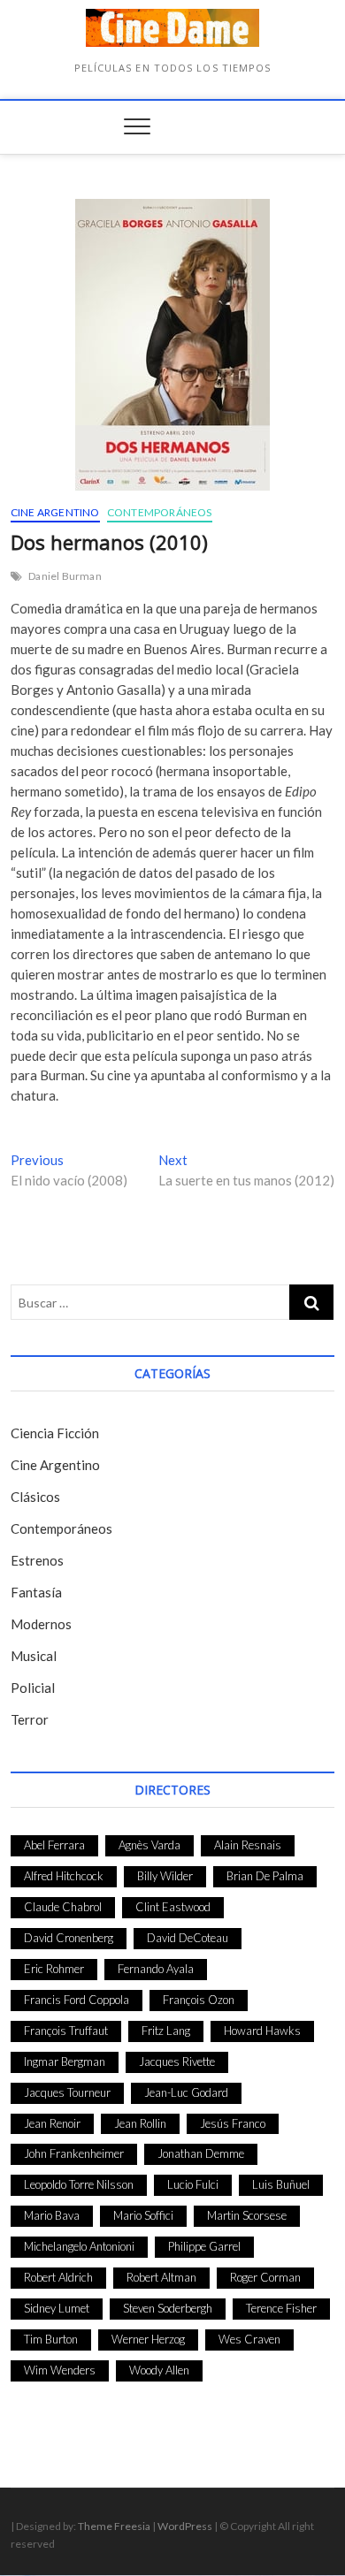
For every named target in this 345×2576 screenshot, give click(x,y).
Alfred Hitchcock (64, 1876)
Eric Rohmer (54, 1969)
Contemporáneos (160, 512)
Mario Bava (52, 2215)
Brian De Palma (265, 1876)
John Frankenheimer (74, 2153)
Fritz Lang (166, 2031)
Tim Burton (51, 2339)
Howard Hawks (262, 2031)
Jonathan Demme (201, 2153)
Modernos (41, 1624)
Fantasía (36, 1592)
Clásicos (35, 1497)
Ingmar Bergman (65, 2062)
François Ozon (199, 2000)
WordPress (185, 2526)
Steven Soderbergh (168, 2308)
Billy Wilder (165, 1876)
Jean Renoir (52, 2123)
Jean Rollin (140, 2123)
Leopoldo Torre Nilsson (79, 2184)
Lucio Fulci (193, 2184)
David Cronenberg (69, 1938)
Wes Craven (249, 2339)
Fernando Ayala (156, 1969)
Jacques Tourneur (67, 2092)
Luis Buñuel (281, 2184)
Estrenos (37, 1560)
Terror (30, 1719)
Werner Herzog (148, 2339)
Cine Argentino (55, 512)
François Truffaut (66, 2031)
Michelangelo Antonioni (79, 2246)
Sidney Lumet (57, 2308)
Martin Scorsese (247, 2215)
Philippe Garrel (204, 2246)
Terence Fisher (281, 2308)
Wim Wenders (60, 2370)
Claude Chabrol (63, 1907)
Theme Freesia (114, 2526)
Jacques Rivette (177, 2062)
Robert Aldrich (58, 2277)
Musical (34, 1656)
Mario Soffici (143, 2215)
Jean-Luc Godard (186, 2092)
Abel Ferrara (54, 1845)
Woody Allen (159, 2370)
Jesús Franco (233, 2123)
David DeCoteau (188, 1938)
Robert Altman (161, 2277)
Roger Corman (265, 2277)
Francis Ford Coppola (77, 2000)
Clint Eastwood (173, 1907)
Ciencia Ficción (55, 1433)
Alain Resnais (248, 1845)
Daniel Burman (65, 576)
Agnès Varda (149, 1845)
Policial (33, 1688)
